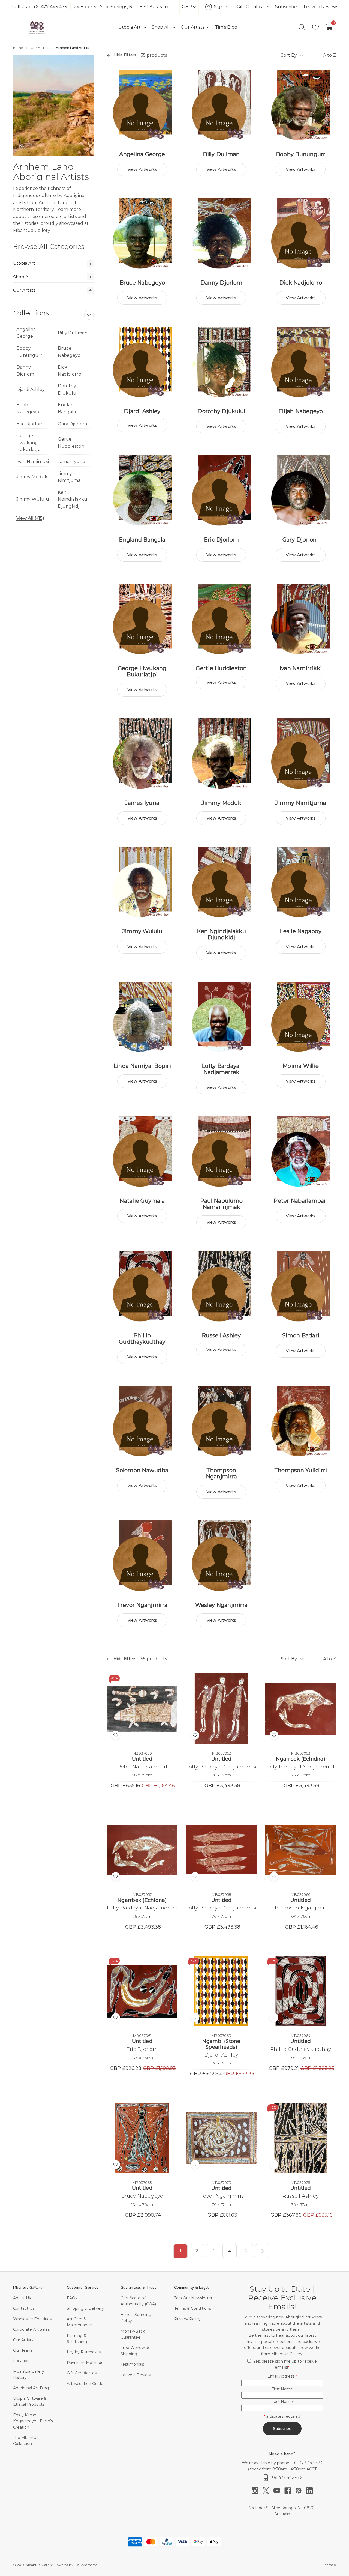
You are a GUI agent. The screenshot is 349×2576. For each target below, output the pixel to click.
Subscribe (286, 7)
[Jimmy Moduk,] (222, 754)
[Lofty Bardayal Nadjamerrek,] (222, 1017)
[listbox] (321, 55)
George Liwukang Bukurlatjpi (29, 443)
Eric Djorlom (30, 424)
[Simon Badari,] (301, 1286)
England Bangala (67, 408)
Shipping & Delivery (85, 2308)
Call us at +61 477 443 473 (40, 7)
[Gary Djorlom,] (301, 490)
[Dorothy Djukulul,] (222, 362)
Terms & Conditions (193, 2308)
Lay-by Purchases (84, 2352)
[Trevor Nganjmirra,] (142, 1556)
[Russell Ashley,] (222, 1286)
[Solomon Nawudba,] (142, 1421)
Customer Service (83, 2287)
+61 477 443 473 (307, 2463)
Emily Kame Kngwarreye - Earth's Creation (33, 2421)
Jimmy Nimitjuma (69, 477)
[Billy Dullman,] (222, 105)
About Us (22, 2298)
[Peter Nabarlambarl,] (301, 1151)
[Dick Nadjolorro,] (301, 233)
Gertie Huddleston (71, 443)
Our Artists (24, 290)
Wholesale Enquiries (32, 2319)
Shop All (22, 277)
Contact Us (24, 2308)
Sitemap (329, 2565)
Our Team (22, 2350)
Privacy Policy (187, 2319)
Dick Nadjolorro (70, 371)
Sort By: (289, 55)
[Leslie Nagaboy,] (301, 882)
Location (21, 2361)
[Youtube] (279, 2491)
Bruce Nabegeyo (69, 352)
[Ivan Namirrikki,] (301, 619)
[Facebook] (290, 2491)
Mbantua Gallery (28, 2287)
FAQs (72, 2298)
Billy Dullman (73, 333)
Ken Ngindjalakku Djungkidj (73, 499)
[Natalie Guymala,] (142, 1151)
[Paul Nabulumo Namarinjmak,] (222, 1151)
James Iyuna (71, 461)
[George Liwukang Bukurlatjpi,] (142, 619)
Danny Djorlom (25, 371)
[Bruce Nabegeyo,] (142, 233)
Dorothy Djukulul (68, 389)
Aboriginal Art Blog (31, 2388)
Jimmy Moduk (32, 477)
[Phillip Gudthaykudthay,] (142, 1286)
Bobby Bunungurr (29, 352)
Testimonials (132, 2364)
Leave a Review (320, 7)
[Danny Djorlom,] (222, 233)
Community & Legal (191, 2287)
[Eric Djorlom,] (222, 490)
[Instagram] (257, 2491)
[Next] (262, 2251)
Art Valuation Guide (85, 2384)
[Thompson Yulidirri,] (301, 1421)
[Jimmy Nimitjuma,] (301, 754)
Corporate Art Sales (31, 2329)
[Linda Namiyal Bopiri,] (142, 1017)
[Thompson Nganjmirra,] (222, 1421)
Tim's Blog (226, 27)
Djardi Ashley (31, 389)
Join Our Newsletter (193, 2298)
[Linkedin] (309, 2491)
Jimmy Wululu (33, 499)
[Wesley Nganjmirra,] (222, 1556)
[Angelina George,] (142, 105)
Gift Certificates (253, 7)
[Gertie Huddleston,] (222, 619)
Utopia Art (24, 263)
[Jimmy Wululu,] (142, 882)
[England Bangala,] (142, 490)
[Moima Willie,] (301, 1017)
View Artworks (142, 169)
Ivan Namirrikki (33, 461)
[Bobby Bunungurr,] (301, 105)
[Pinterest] (301, 2491)
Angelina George (26, 333)
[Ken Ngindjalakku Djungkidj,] (222, 882)
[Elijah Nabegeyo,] (301, 362)
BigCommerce (85, 2565)
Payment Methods (85, 2363)
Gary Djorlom (72, 424)
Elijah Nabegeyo (28, 408)
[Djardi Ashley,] (142, 362)
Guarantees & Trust (138, 2287)
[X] (268, 2491)
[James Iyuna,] (142, 754)
